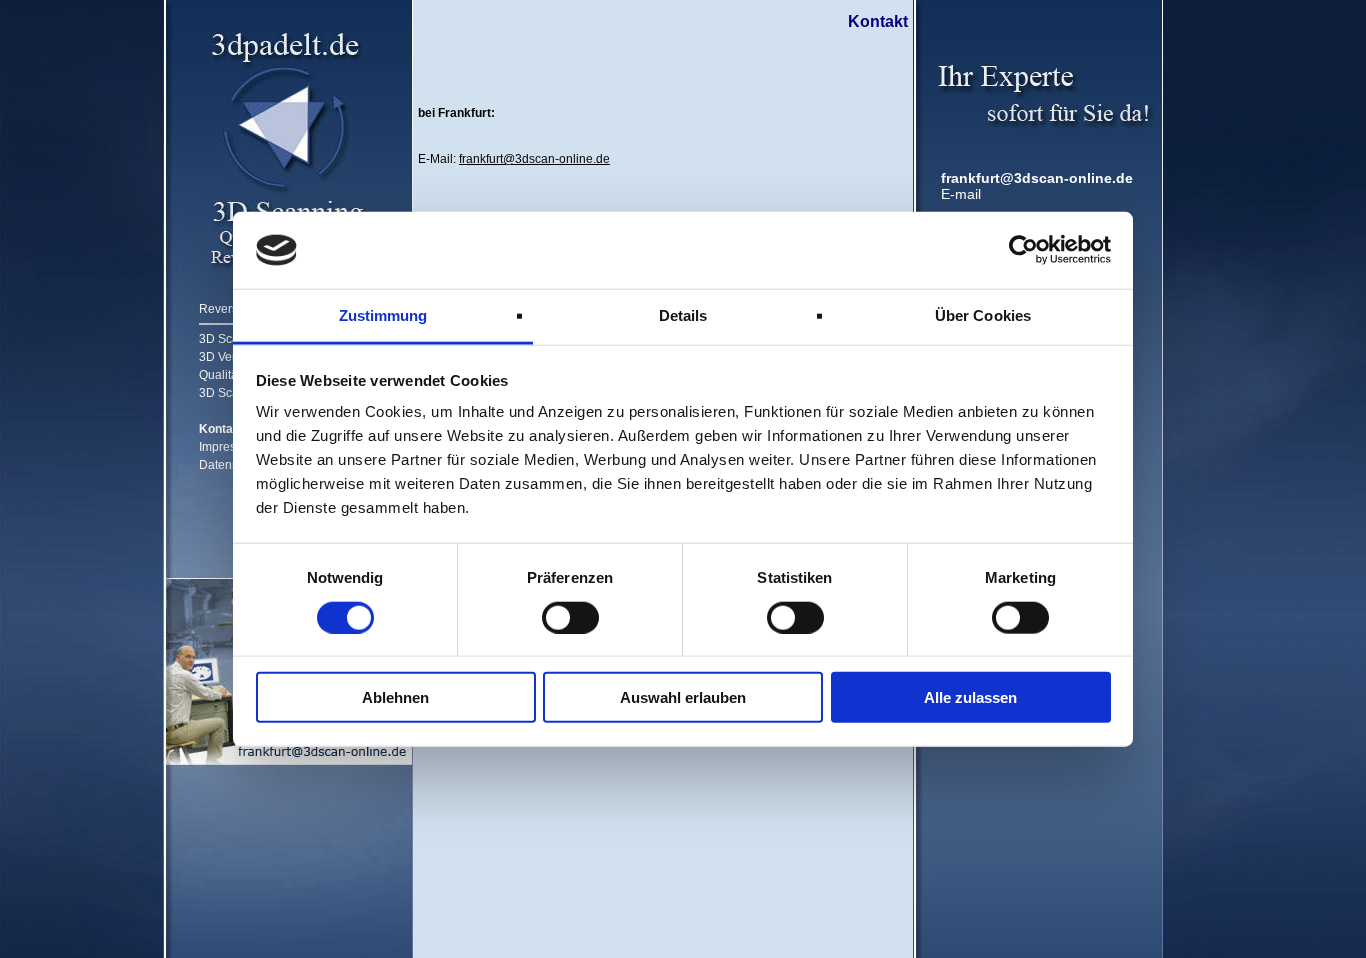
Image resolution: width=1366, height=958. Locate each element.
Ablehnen (395, 697)
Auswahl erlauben (683, 697)
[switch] (570, 617)
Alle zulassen (970, 697)
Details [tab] (683, 315)
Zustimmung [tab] (383, 315)
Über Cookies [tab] (983, 315)
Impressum (229, 447)
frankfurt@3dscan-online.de (1037, 178)
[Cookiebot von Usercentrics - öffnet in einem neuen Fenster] (1023, 250)
